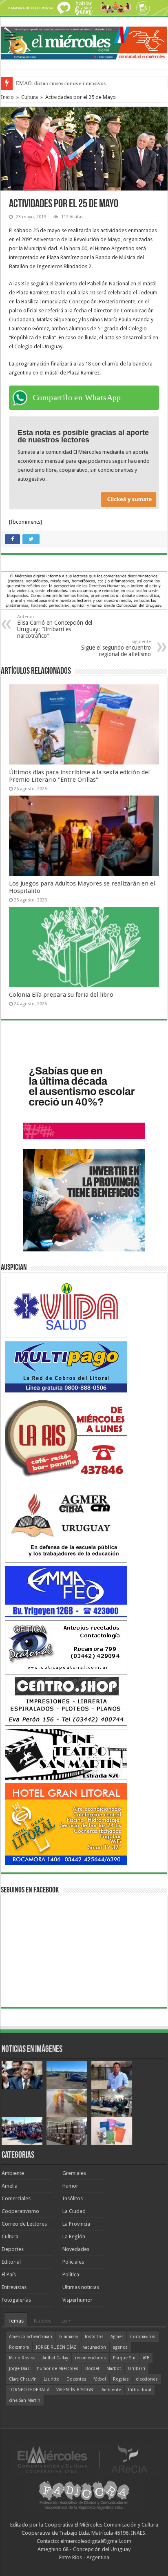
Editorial (11, 2262)
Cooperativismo (20, 2211)
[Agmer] (66, 1521)
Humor (70, 2186)
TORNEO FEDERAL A (29, 2390)
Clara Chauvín (23, 2379)
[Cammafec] (66, 1591)
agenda (120, 2347)
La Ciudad (74, 2211)
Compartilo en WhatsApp (77, 397)
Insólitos (73, 2198)
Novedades (76, 2249)
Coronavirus (143, 2337)
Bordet (92, 2369)
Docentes (76, 2379)
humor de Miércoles (57, 2369)
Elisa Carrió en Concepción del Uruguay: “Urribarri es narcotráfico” (55, 627)
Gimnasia (69, 2337)
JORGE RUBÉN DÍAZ (56, 2347)
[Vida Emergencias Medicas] (66, 1307)
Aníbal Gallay (55, 2358)
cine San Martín (25, 2400)
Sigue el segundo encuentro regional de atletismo (116, 648)
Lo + (66, 2321)
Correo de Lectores (24, 2224)
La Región (74, 2236)
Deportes (13, 2249)
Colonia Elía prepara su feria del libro (61, 995)
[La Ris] (66, 1436)
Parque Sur (124, 2358)
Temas (16, 2321)
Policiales (73, 2262)
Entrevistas (14, 2287)
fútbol (100, 2379)
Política (71, 2274)
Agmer (117, 2337)
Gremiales (74, 2173)
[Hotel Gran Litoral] (66, 1824)
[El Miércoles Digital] (84, 42)
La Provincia (76, 2224)
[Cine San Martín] (66, 1754)
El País (9, 2274)
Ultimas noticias (81, 2287)
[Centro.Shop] (66, 1700)
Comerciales (16, 2198)
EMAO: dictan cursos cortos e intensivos (61, 83)
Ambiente (13, 2173)
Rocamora (19, 2347)
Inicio (7, 97)
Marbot (114, 2369)
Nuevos (43, 2321)
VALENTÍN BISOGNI (75, 2390)
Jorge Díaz (19, 2369)
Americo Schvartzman (31, 2337)
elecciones (147, 2379)
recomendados (91, 2358)
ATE (146, 2358)
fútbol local (140, 2390)
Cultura (30, 97)
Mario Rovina (22, 2358)
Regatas (121, 2379)
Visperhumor (77, 2300)
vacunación (95, 2347)
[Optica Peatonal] (66, 1645)
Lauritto (52, 2379)
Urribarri (137, 2369)
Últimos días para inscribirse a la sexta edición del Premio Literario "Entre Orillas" (79, 776)
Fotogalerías (16, 2300)
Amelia (10, 2186)
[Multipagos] (66, 1366)
